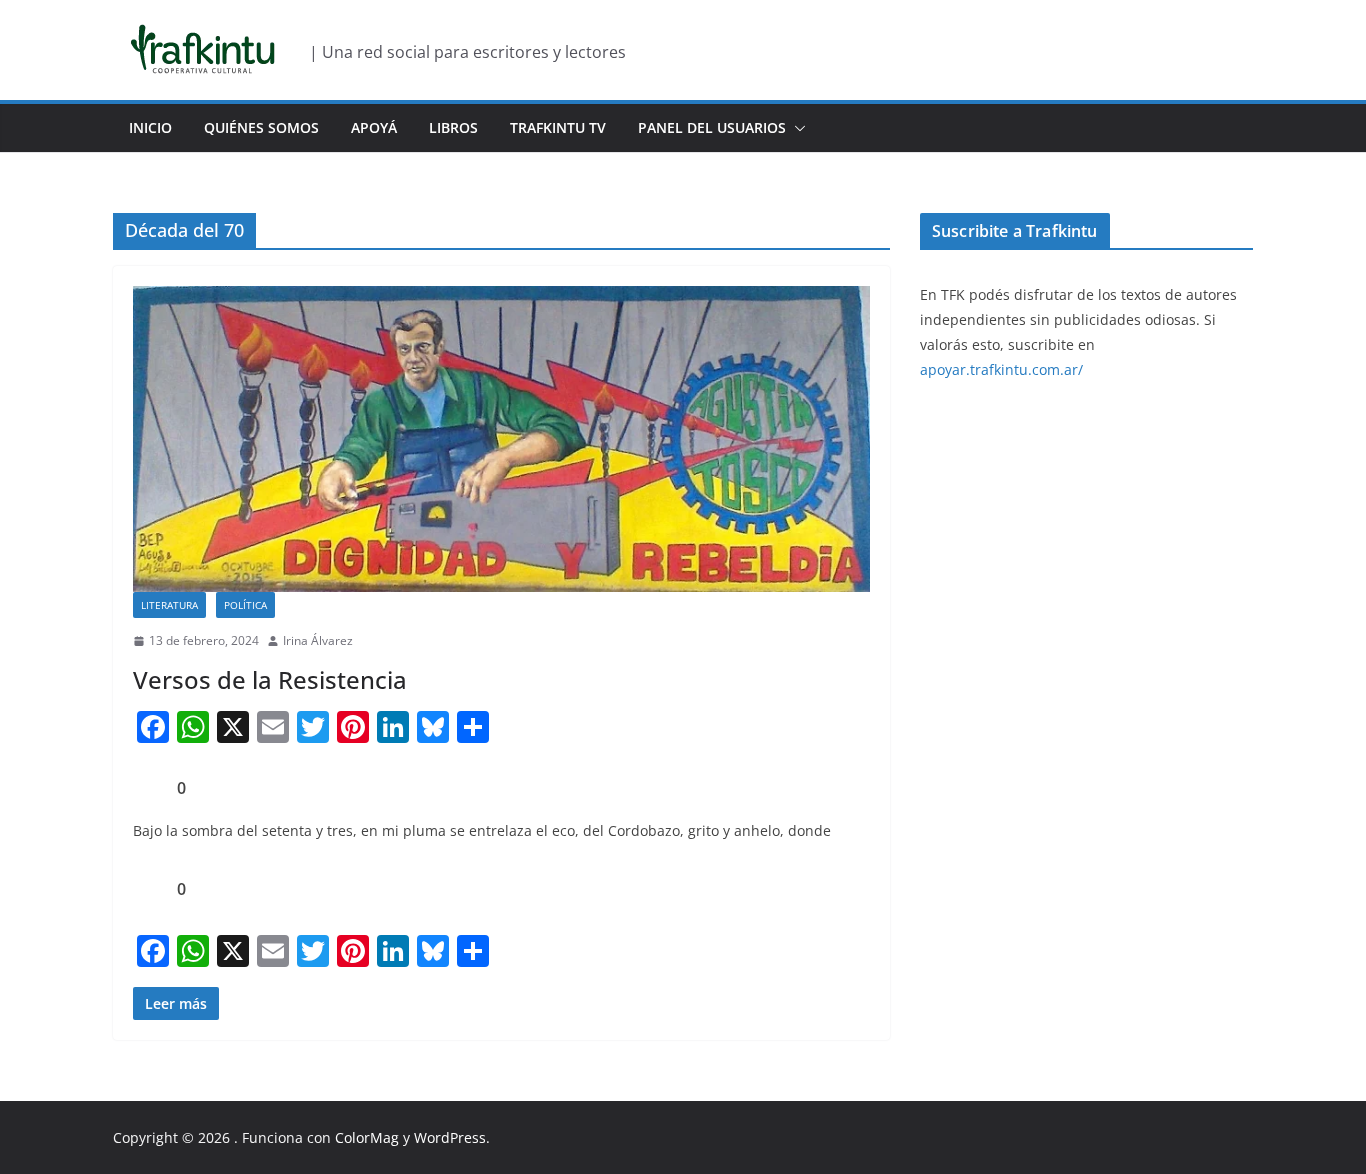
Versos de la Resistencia (270, 679)
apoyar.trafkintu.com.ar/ (1001, 369)
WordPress (450, 1137)
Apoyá (374, 127)
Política (245, 605)
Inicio (150, 127)
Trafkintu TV (558, 127)
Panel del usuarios (712, 127)
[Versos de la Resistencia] (501, 439)
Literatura (169, 605)
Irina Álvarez (318, 640)
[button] (796, 128)
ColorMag (367, 1137)
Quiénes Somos (261, 127)
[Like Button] (148, 788)
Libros (453, 127)
